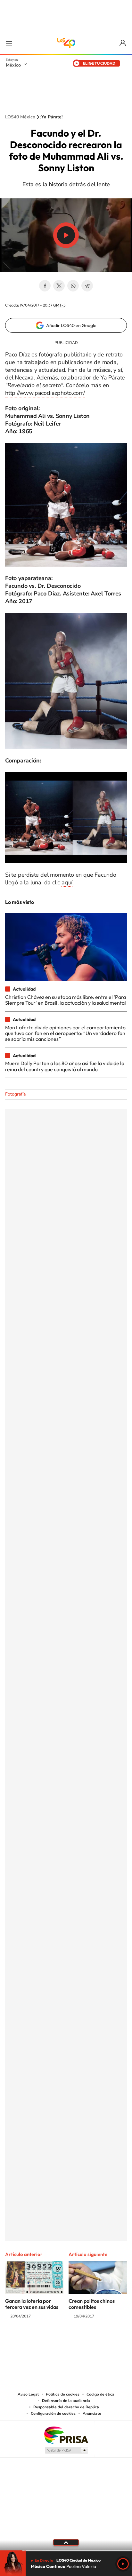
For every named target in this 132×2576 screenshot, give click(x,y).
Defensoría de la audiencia (66, 2401)
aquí (67, 882)
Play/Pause (66, 235)
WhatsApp (73, 286)
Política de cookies (63, 2394)
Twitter (59, 286)
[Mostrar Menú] (9, 43)
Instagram (60, 2341)
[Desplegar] (66, 2542)
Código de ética (100, 2394)
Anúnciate (92, 2413)
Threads (98, 2341)
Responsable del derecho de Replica (66, 2407)
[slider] (66, 2551)
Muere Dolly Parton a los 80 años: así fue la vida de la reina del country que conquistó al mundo (65, 1066)
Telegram (87, 286)
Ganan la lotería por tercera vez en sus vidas (32, 2304)
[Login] (123, 43)
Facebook (45, 286)
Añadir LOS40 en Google (71, 325)
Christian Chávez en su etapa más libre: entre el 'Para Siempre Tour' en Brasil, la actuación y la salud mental (66, 1000)
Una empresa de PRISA (66, 2435)
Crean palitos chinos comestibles (92, 2304)
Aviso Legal (28, 2394)
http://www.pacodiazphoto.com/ (45, 393)
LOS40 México (66, 43)
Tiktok (34, 2341)
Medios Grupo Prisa (66, 2450)
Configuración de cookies (53, 2413)
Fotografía (15, 1094)
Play (123, 2564)
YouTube (47, 2341)
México (13, 65)
